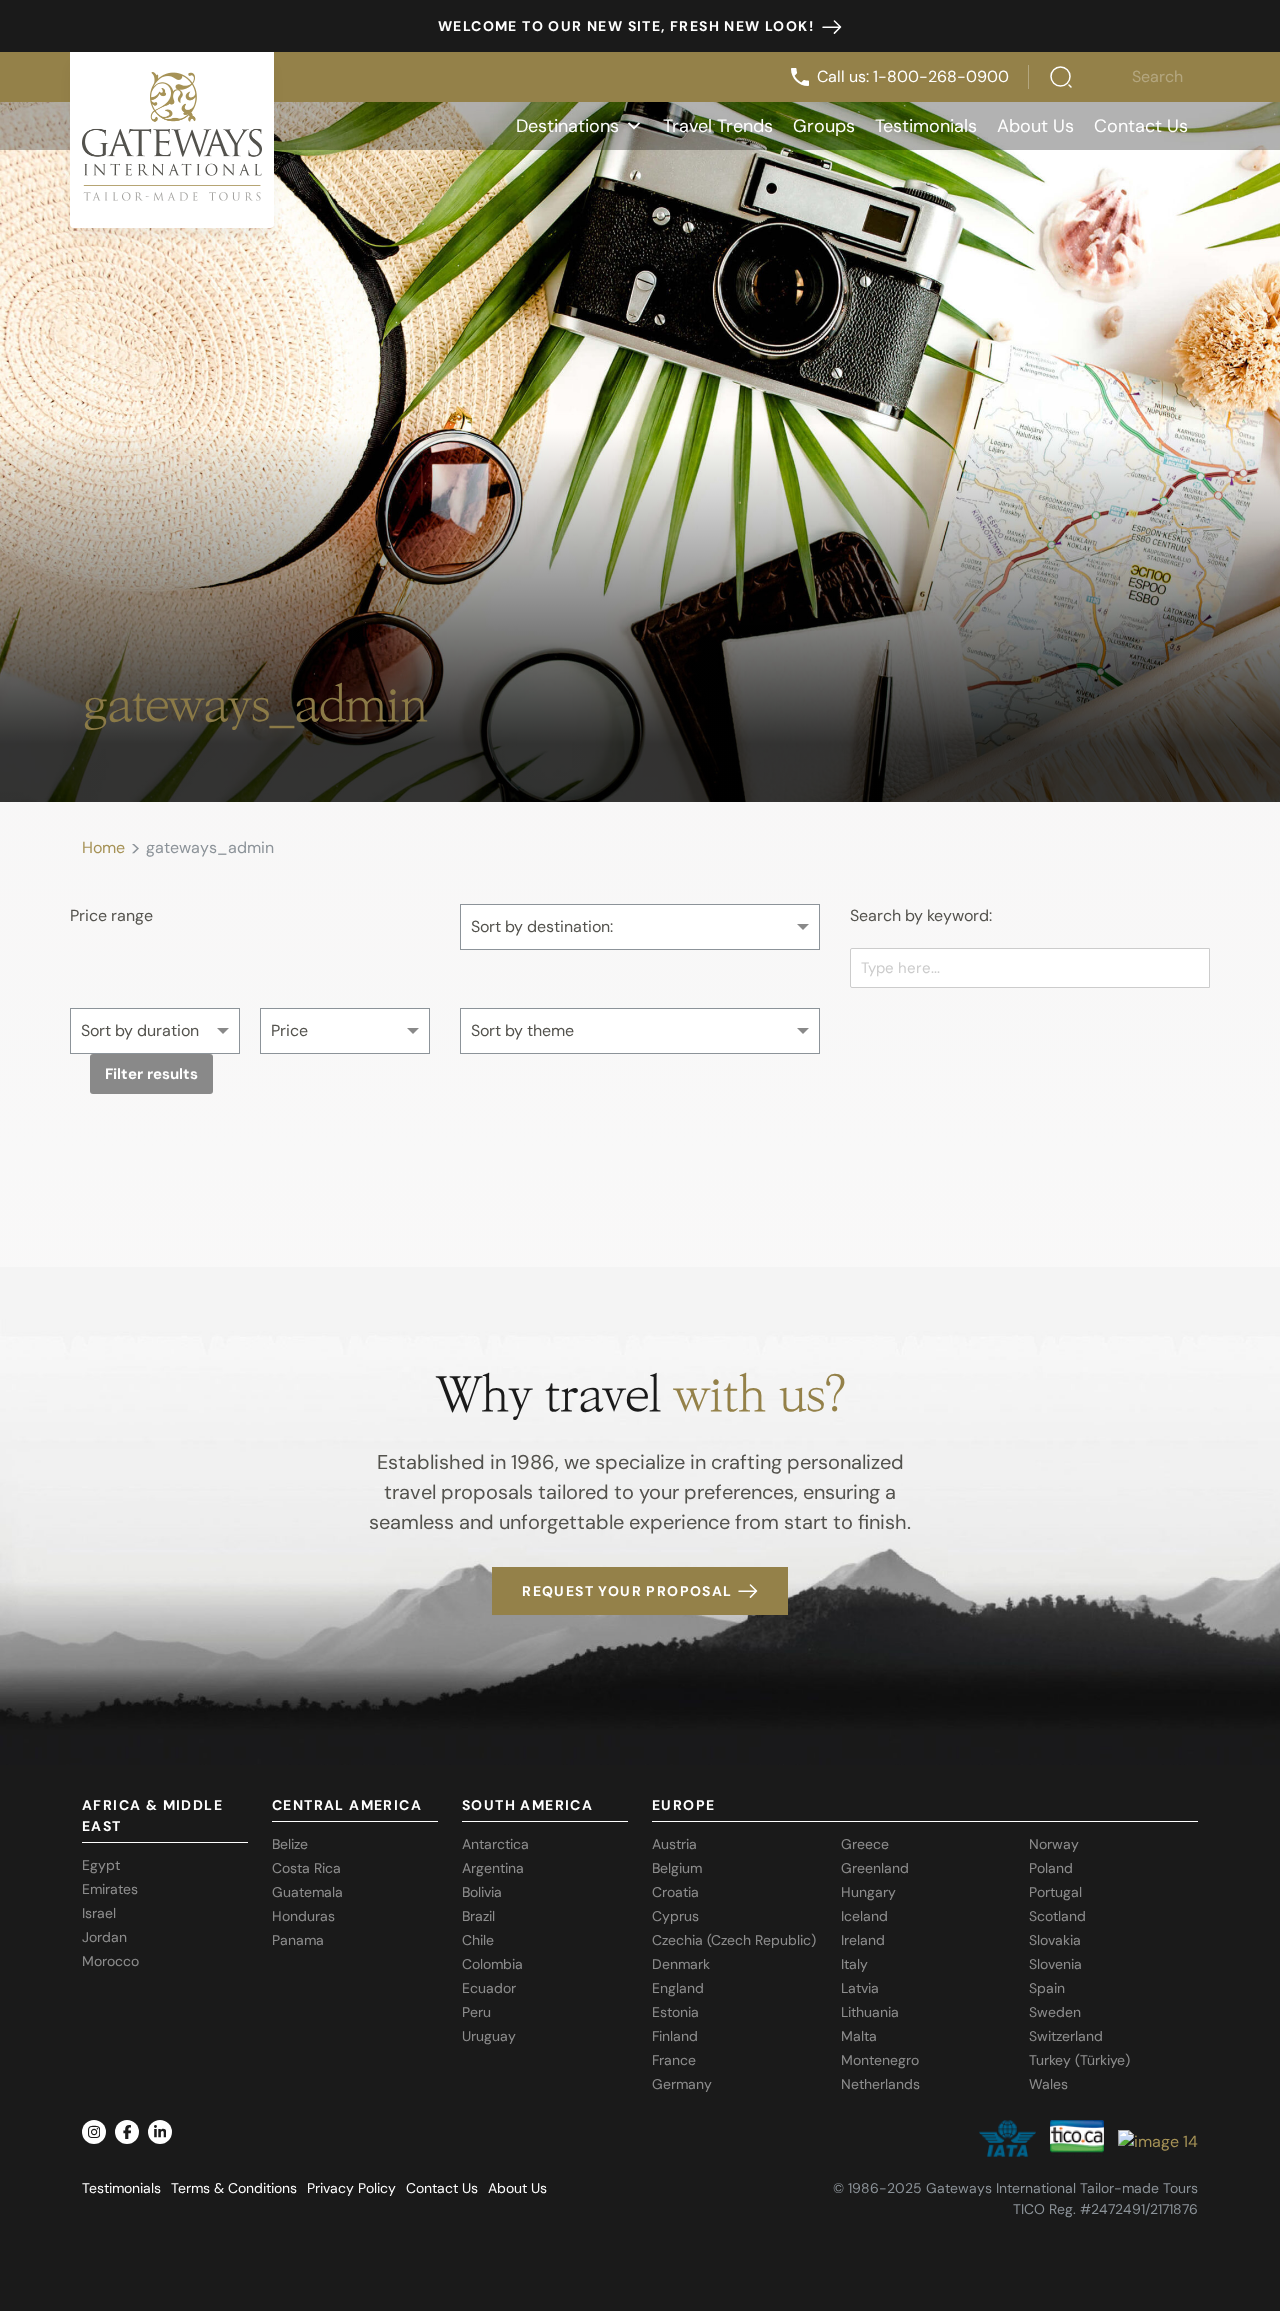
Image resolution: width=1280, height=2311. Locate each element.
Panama (298, 1940)
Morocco (110, 1961)
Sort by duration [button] (140, 1030)
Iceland (864, 1916)
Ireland (863, 1940)
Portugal (1055, 1892)
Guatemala (307, 1892)
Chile (478, 1940)
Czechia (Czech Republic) (734, 1940)
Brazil (478, 1916)
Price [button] (289, 1030)
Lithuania (870, 2012)
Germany (682, 2084)
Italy (854, 1964)
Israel (99, 1913)
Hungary (868, 1892)
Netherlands (880, 2084)
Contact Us (1141, 126)
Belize (290, 1844)
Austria (674, 1844)
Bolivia (482, 1892)
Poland (1051, 1868)
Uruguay (489, 2036)
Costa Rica (306, 1868)
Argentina (493, 1868)
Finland (675, 2036)
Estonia (675, 2012)
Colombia (492, 1964)
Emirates (110, 1889)
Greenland (875, 1868)
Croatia (675, 1892)
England (678, 1988)
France (674, 2060)
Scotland (1057, 1916)
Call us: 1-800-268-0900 (913, 76)
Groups (824, 126)
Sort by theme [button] (522, 1030)
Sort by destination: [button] (542, 926)
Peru (476, 2012)
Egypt (101, 1865)
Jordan (104, 1937)
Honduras (303, 1916)
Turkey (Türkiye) (1079, 2060)
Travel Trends (718, 126)
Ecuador (489, 1988)
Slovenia (1055, 1964)
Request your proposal (627, 1591)
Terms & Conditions (234, 2188)
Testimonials (926, 126)
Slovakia (1055, 1940)
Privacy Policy (351, 2188)
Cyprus (675, 1916)
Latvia (860, 1988)
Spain (1047, 1988)
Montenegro (880, 2060)
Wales (1048, 2084)
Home (103, 847)
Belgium (677, 1868)
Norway (1054, 1844)
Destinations (567, 126)
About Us (1035, 126)
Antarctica (495, 1844)
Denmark (681, 1964)
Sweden (1055, 2012)
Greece (865, 1844)
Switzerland (1066, 2036)
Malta (859, 2036)
